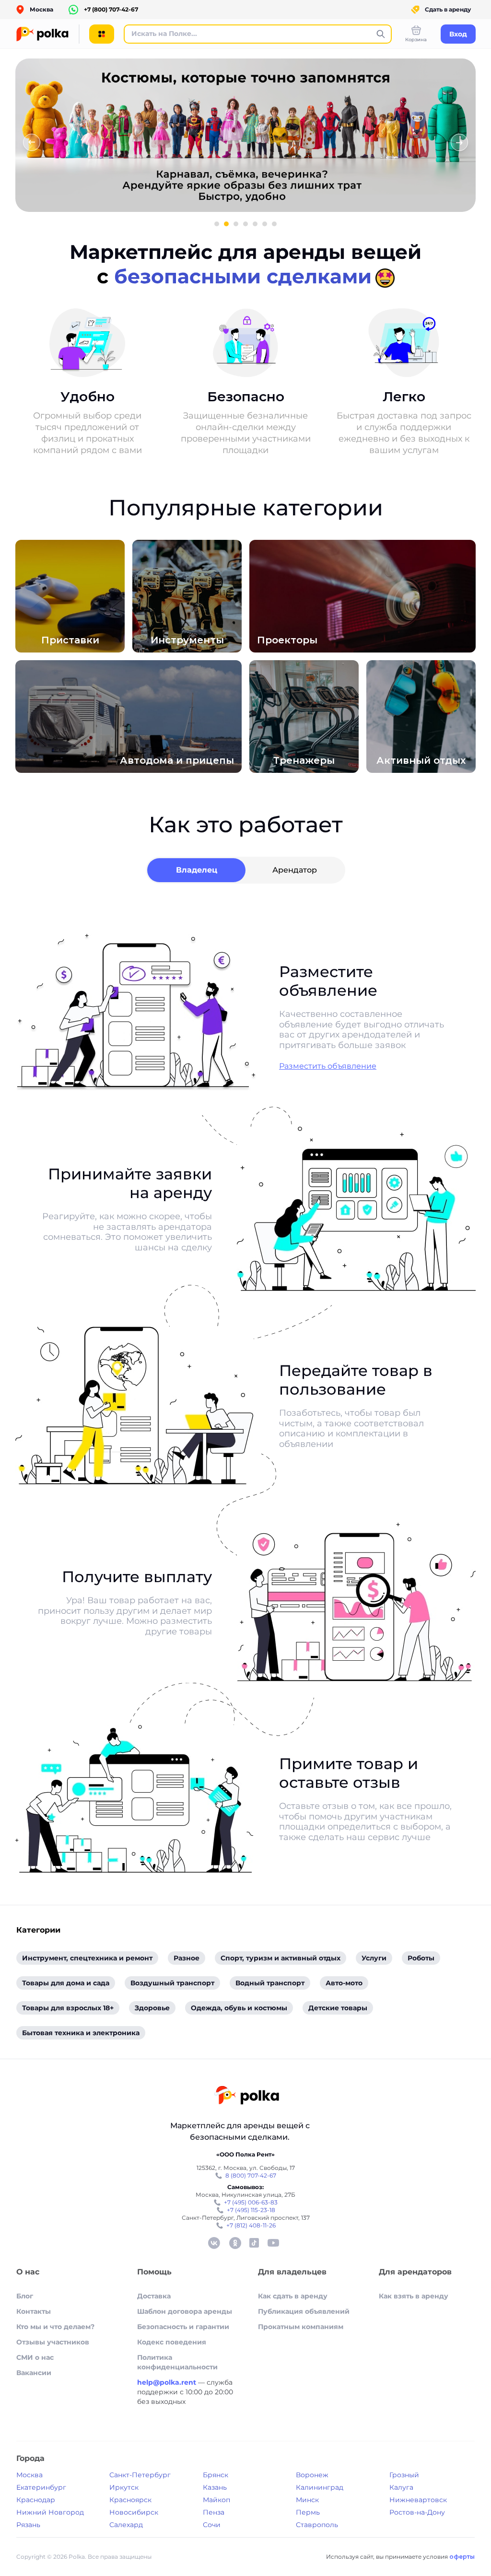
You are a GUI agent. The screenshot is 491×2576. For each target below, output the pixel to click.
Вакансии (34, 2373)
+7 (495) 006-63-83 (251, 2202)
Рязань (28, 2525)
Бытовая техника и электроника (81, 2033)
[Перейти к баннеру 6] (265, 224)
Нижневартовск (418, 2500)
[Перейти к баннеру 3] (236, 224)
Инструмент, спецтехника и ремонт (87, 1958)
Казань (215, 2487)
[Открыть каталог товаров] (102, 34)
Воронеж (312, 2475)
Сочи (212, 2525)
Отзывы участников (53, 2342)
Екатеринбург (41, 2487)
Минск (307, 2500)
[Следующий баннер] (459, 142)
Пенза (214, 2512)
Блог (25, 2296)
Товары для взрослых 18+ (68, 2008)
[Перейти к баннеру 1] (217, 224)
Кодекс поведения (172, 2342)
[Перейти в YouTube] (273, 2243)
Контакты (34, 2311)
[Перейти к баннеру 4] (245, 224)
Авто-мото (344, 1983)
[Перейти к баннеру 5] (255, 224)
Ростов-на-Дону (417, 2512)
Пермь (308, 2512)
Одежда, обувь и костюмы (239, 2008)
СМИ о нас (35, 2357)
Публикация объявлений (304, 2311)
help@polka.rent (168, 2382)
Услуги (374, 1958)
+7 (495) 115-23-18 (251, 2210)
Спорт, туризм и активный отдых (281, 1958)
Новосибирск (134, 2512)
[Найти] (381, 34)
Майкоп (216, 2500)
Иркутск (124, 2487)
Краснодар (36, 2500)
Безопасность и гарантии (183, 2327)
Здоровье (152, 2008)
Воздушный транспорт (172, 1983)
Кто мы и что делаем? (55, 2327)
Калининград (320, 2487)
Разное (187, 1958)
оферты (462, 2557)
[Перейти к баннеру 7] (274, 224)
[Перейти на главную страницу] (247, 2096)
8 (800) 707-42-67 (251, 2175)
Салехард (126, 2525)
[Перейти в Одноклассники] (235, 2243)
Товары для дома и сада (66, 1983)
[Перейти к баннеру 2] (226, 224)
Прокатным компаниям (301, 2327)
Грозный (404, 2475)
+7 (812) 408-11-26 (251, 2225)
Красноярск (130, 2500)
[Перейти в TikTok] (254, 2243)
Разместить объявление (328, 1066)
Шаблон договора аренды (185, 2311)
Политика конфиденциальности (177, 2362)
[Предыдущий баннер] (32, 142)
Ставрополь (317, 2525)
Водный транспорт (270, 1983)
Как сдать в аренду (293, 2296)
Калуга (401, 2487)
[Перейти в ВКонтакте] (214, 2243)
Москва (29, 2475)
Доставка (154, 2296)
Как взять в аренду (414, 2296)
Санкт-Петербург (140, 2475)
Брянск (216, 2475)
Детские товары (338, 2008)
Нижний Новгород (50, 2512)
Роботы (421, 1958)
